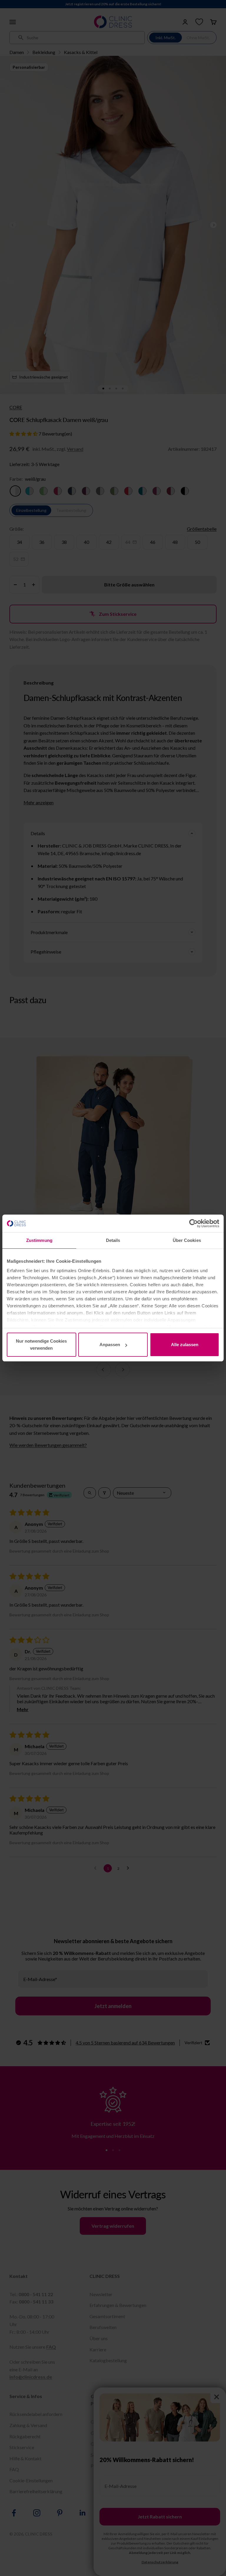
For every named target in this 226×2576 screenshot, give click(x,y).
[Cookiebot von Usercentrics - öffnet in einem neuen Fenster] (193, 1223)
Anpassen (110, 1345)
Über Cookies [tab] (187, 1240)
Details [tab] (113, 1240)
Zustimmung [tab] (39, 1240)
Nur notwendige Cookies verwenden (41, 1345)
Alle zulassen (185, 1345)
